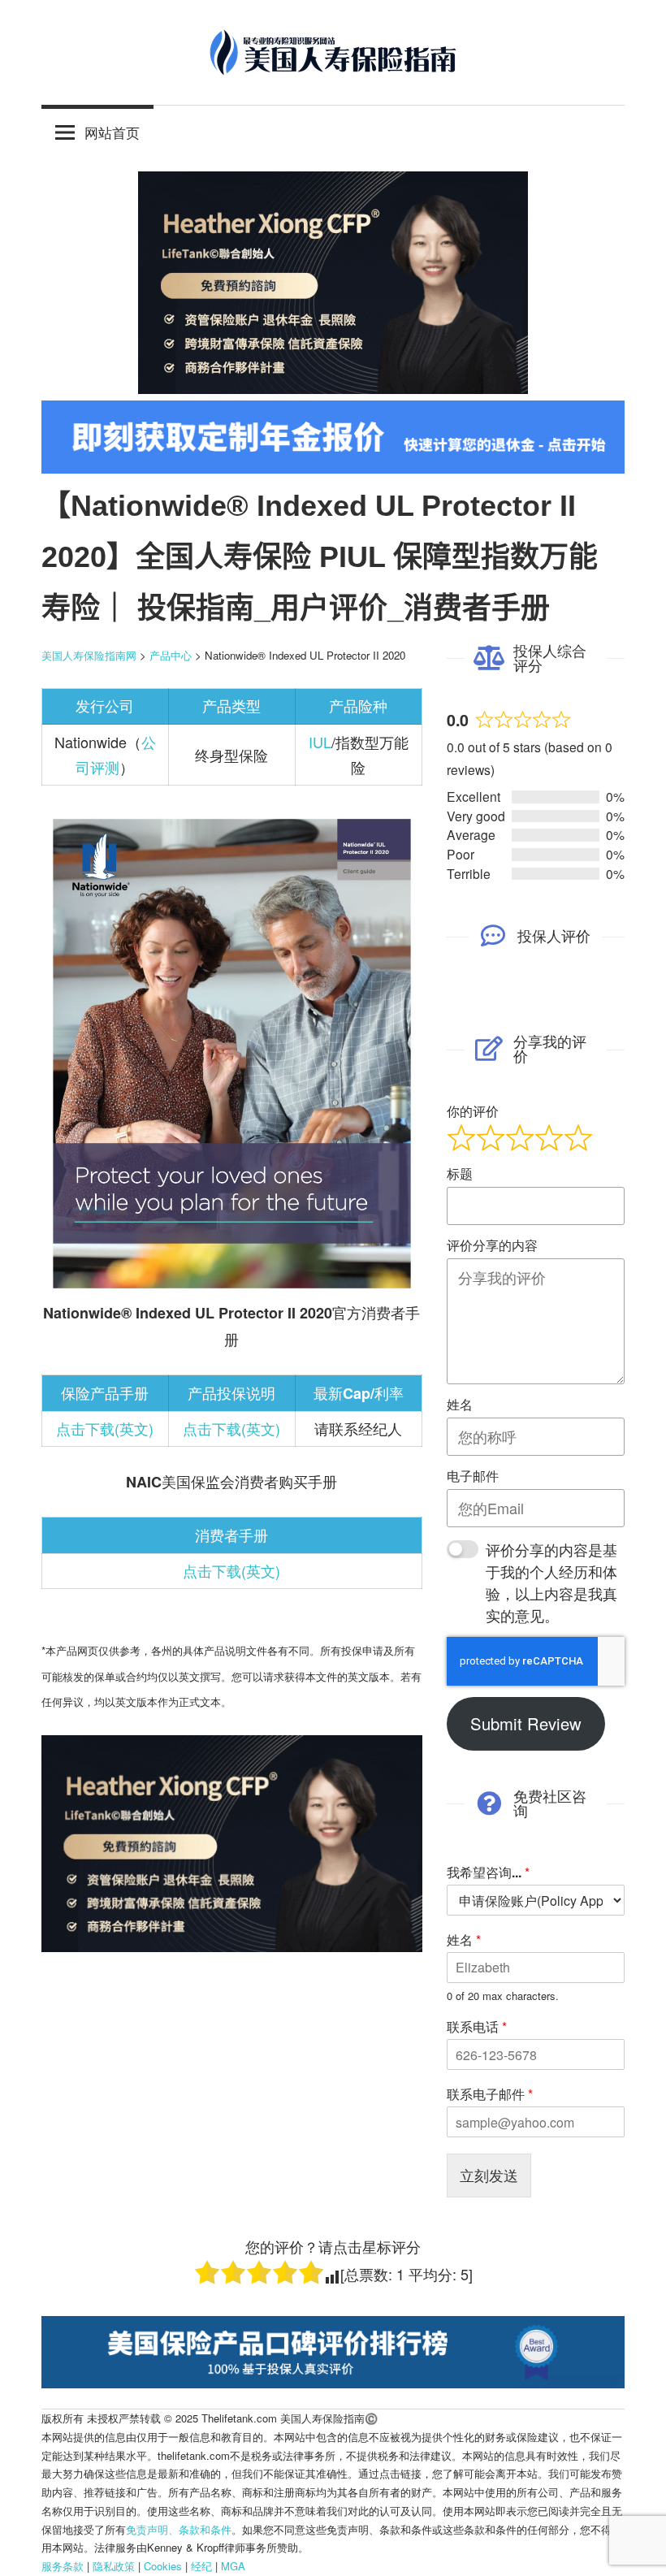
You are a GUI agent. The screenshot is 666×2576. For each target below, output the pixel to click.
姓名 (464, 1940)
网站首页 (112, 132)
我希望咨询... (488, 1873)
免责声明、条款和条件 (179, 2529)
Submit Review (526, 1723)
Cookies (163, 2566)
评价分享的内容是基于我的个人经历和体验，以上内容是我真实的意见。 (551, 1582)
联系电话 (477, 2027)
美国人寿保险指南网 (89, 655)
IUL (320, 742)
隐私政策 (114, 2566)
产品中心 (171, 655)
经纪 (201, 2566)
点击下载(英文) (105, 1428)
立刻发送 (489, 2175)
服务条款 (63, 2566)
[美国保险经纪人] (333, 388)
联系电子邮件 (490, 2095)
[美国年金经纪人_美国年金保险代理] (333, 468)
